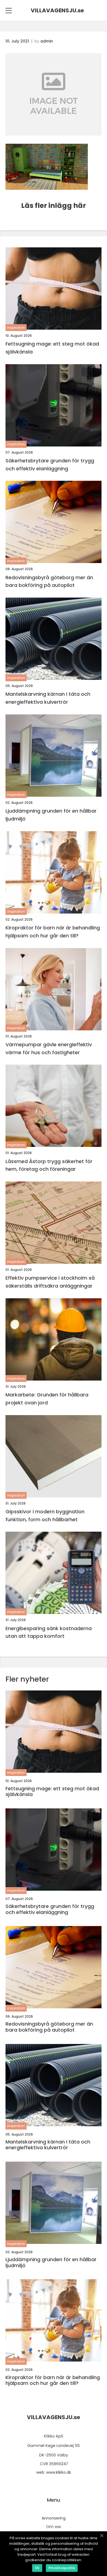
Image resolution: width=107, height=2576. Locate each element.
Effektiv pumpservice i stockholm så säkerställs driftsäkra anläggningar (50, 1282)
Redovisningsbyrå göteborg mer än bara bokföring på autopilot (49, 581)
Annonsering (54, 2518)
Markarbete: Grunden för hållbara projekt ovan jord (47, 1399)
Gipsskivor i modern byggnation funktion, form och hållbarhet (45, 1515)
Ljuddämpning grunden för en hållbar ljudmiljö (51, 815)
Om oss (54, 2527)
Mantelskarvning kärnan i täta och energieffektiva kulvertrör (48, 698)
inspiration (16, 328)
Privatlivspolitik (62, 2568)
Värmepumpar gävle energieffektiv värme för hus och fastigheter (49, 1048)
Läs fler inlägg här (54, 206)
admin (47, 41)
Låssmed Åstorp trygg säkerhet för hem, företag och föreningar (49, 1165)
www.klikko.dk (59, 2472)
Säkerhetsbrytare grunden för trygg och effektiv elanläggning (50, 465)
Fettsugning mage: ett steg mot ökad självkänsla (52, 348)
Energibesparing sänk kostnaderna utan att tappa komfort (49, 1632)
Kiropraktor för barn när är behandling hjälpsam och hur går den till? (53, 932)
